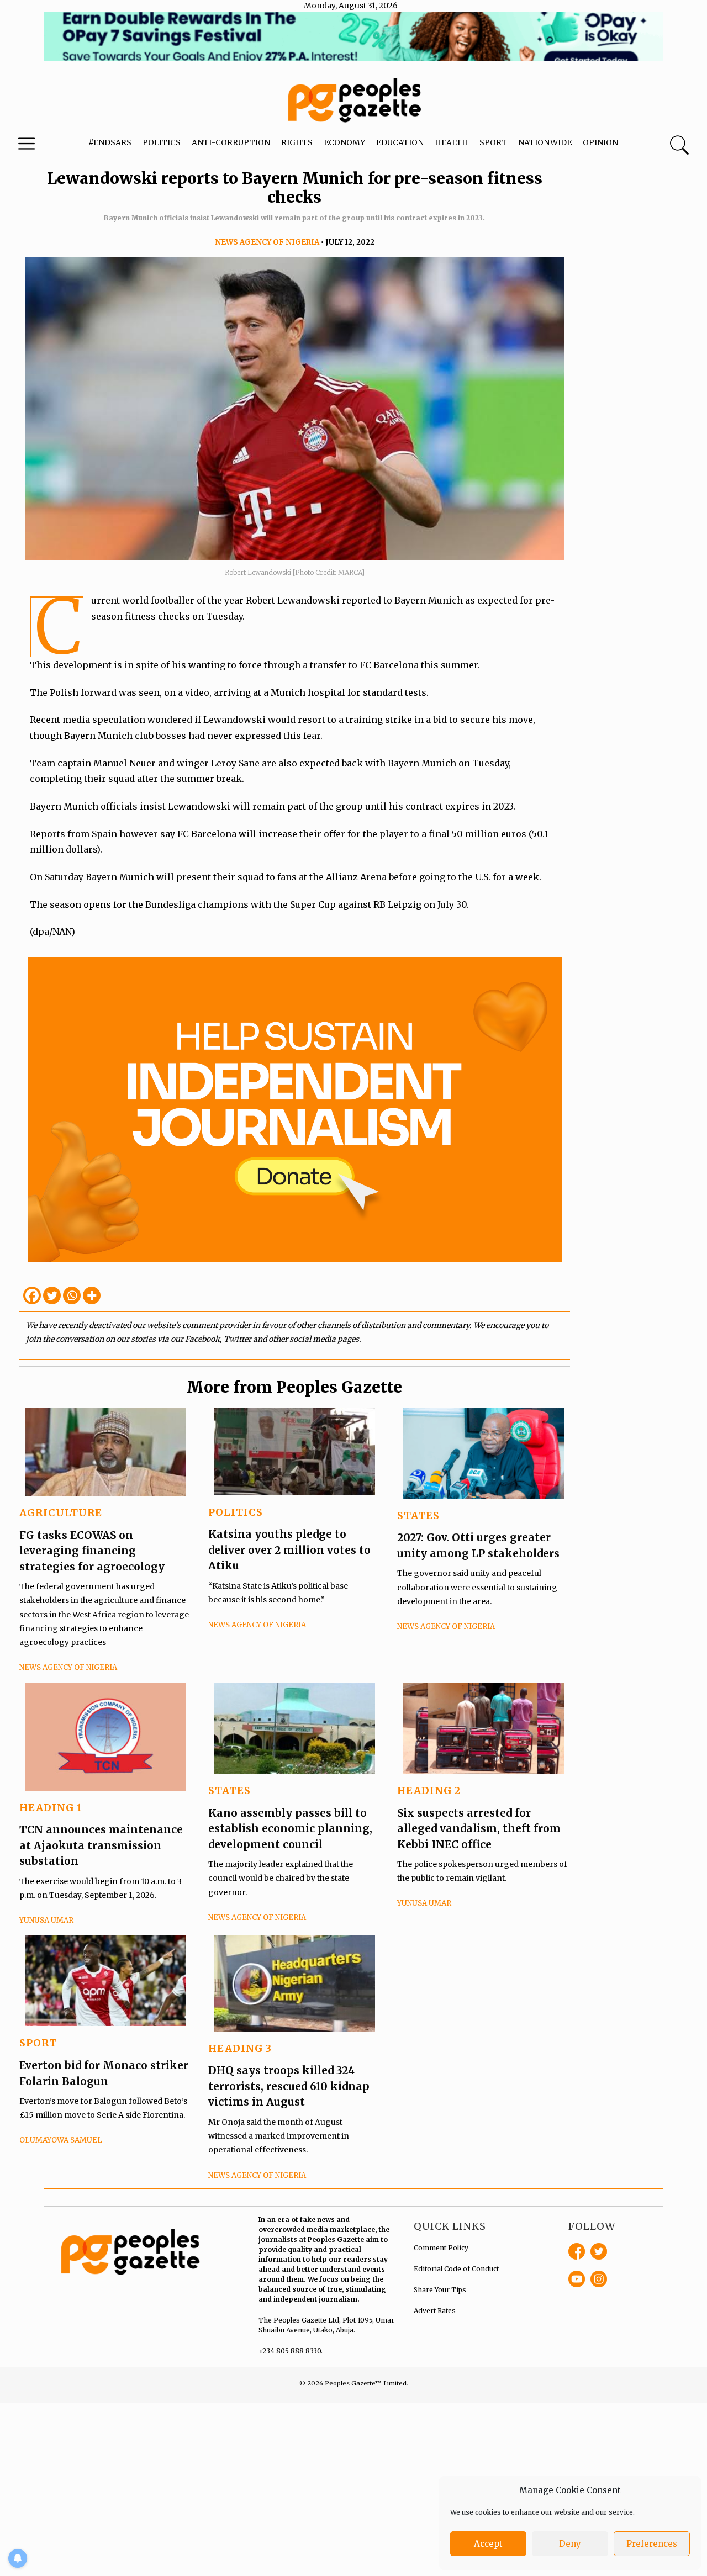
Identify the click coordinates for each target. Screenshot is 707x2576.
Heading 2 (429, 1790)
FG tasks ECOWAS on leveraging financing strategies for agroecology (92, 1551)
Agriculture (61, 1513)
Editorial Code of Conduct (456, 2269)
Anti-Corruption (231, 142)
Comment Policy (441, 2248)
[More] (92, 1295)
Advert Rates (435, 2311)
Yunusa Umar (46, 1920)
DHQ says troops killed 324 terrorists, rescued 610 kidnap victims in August (289, 2086)
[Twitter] (52, 1295)
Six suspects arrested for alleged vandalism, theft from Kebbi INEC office (479, 1829)
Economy (344, 142)
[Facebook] (32, 1295)
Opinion (600, 142)
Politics (162, 142)
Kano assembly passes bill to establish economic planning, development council (290, 1829)
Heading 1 (51, 1808)
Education (400, 142)
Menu (39, 146)
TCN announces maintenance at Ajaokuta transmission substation (101, 1845)
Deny (570, 2544)
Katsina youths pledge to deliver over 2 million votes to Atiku (289, 1550)
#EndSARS (110, 142)
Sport (493, 142)
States (418, 1516)
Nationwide (545, 142)
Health (452, 142)
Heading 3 (240, 2048)
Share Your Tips (440, 2290)
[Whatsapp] (72, 1295)
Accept (488, 2544)
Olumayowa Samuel (61, 2140)
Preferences (652, 2544)
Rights (297, 142)
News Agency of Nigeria (267, 242)
